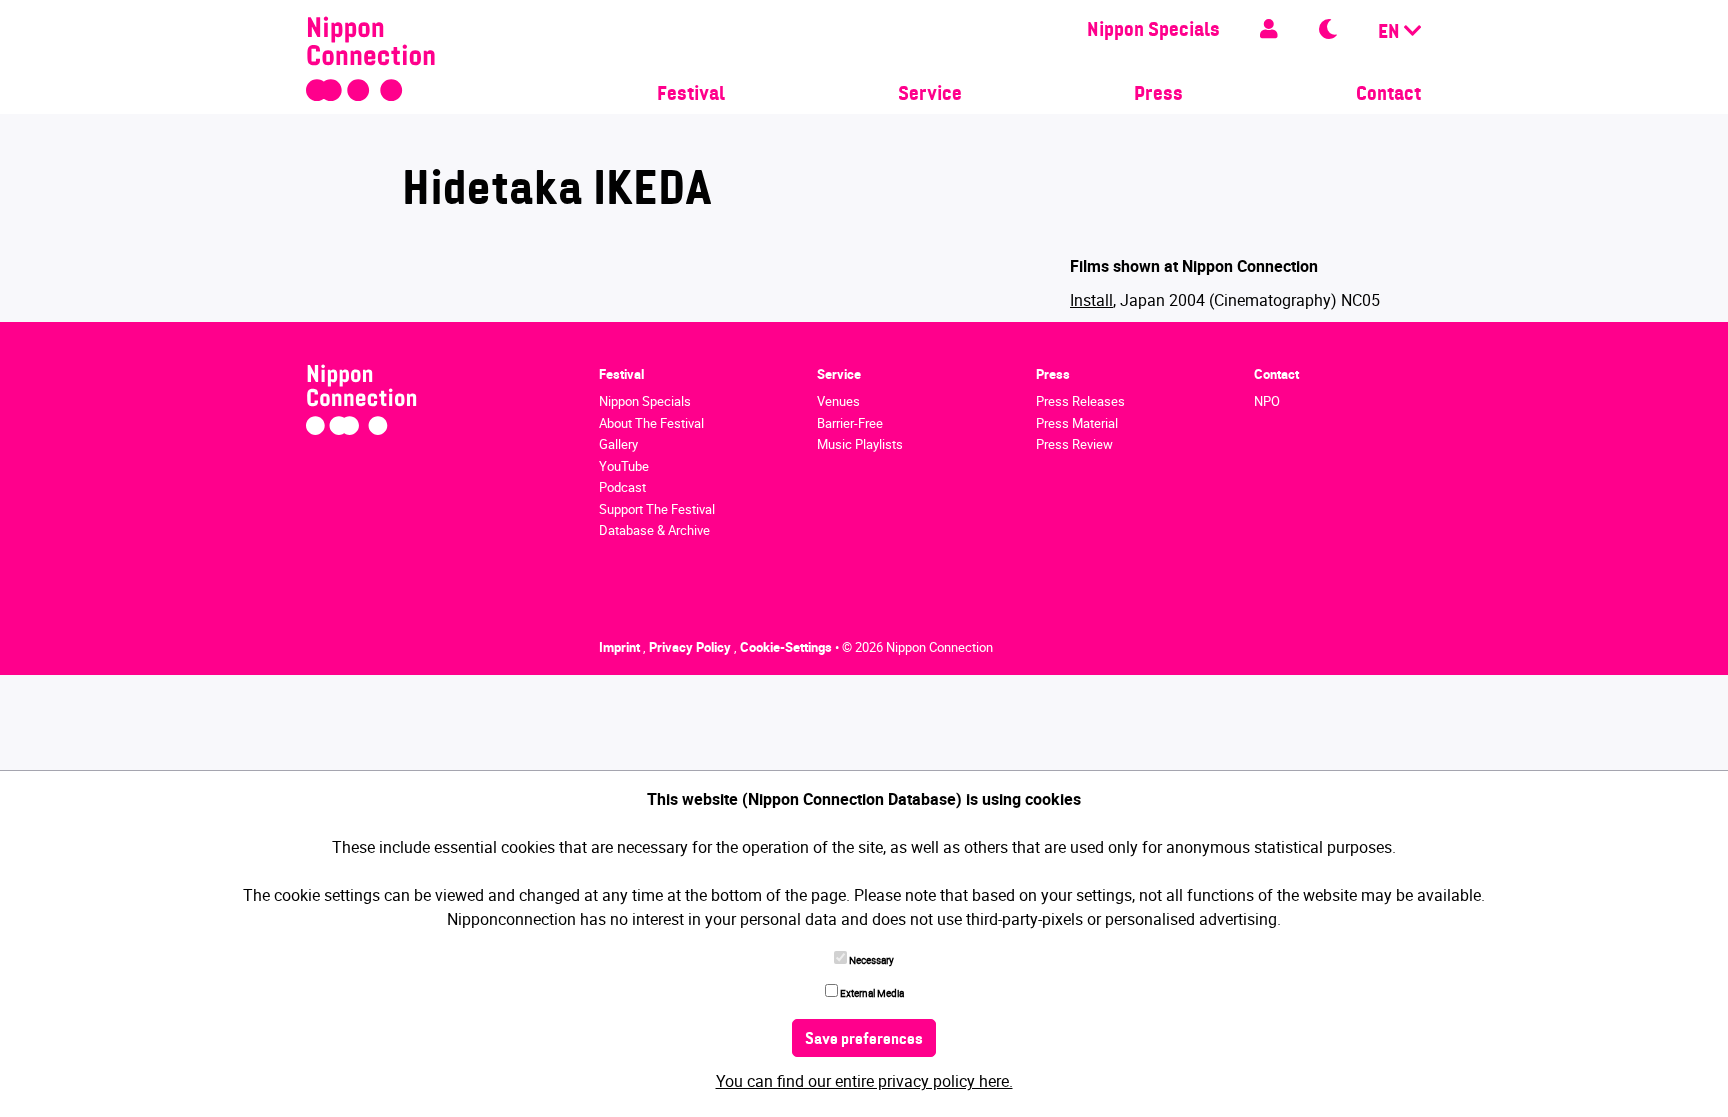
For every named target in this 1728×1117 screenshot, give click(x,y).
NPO (1267, 401)
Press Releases (1080, 401)
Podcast (622, 487)
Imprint (621, 647)
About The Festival (651, 423)
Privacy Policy (691, 647)
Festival (691, 95)
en (1391, 33)
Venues (838, 401)
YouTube (624, 466)
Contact (1388, 95)
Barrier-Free (850, 423)
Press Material (1077, 423)
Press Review (1074, 444)
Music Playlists (860, 444)
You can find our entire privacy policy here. (864, 1081)
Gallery (618, 444)
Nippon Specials (1153, 31)
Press (1158, 95)
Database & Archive (654, 530)
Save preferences (864, 1040)
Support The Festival (657, 509)
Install (1091, 300)
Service (930, 95)
